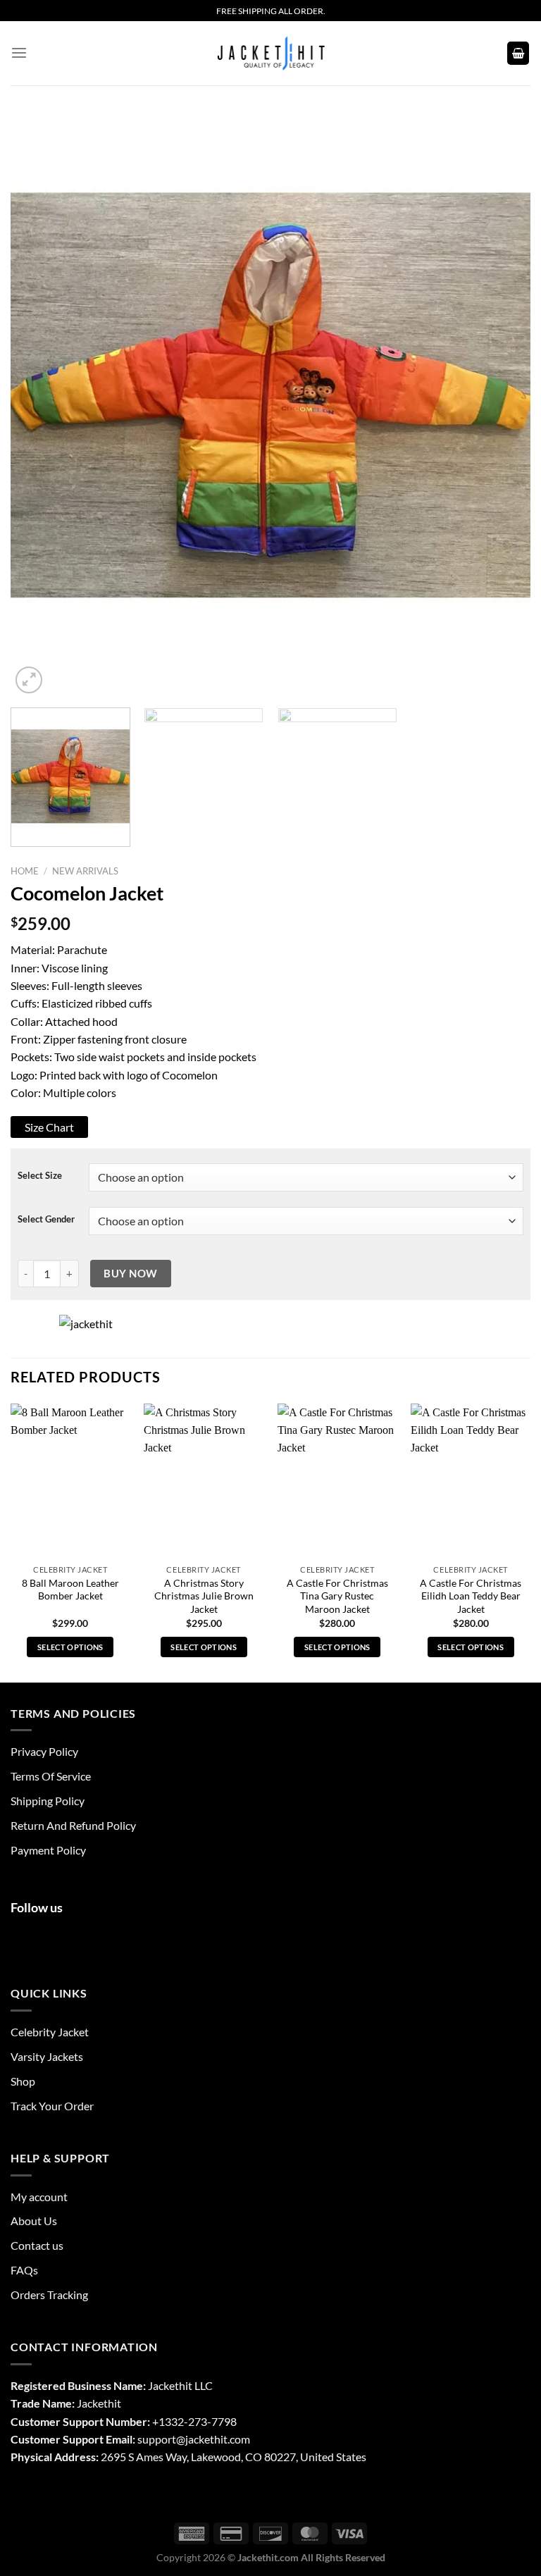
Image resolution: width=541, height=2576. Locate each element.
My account (39, 2197)
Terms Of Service (51, 1776)
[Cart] (518, 53)
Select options (70, 1647)
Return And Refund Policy (73, 1825)
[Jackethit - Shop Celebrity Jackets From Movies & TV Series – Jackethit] (270, 53)
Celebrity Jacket (50, 2032)
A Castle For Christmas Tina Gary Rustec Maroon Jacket (337, 1596)
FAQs (24, 2270)
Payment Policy (48, 1850)
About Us (34, 2221)
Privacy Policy (44, 1751)
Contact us (37, 2245)
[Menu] (19, 53)
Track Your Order (52, 2106)
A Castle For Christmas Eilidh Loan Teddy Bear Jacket (471, 1596)
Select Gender (46, 1219)
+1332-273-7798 (194, 2421)
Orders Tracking (49, 2295)
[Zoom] (29, 680)
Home (25, 871)
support (157, 2439)
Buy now (130, 1273)
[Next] (502, 391)
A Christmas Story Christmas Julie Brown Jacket (204, 1596)
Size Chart (49, 1127)
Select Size (40, 1176)
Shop (23, 2081)
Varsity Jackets (47, 2056)
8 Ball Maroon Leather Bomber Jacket (70, 1590)
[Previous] (39, 391)
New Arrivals (85, 871)
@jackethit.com (213, 2439)
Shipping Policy (48, 1801)
